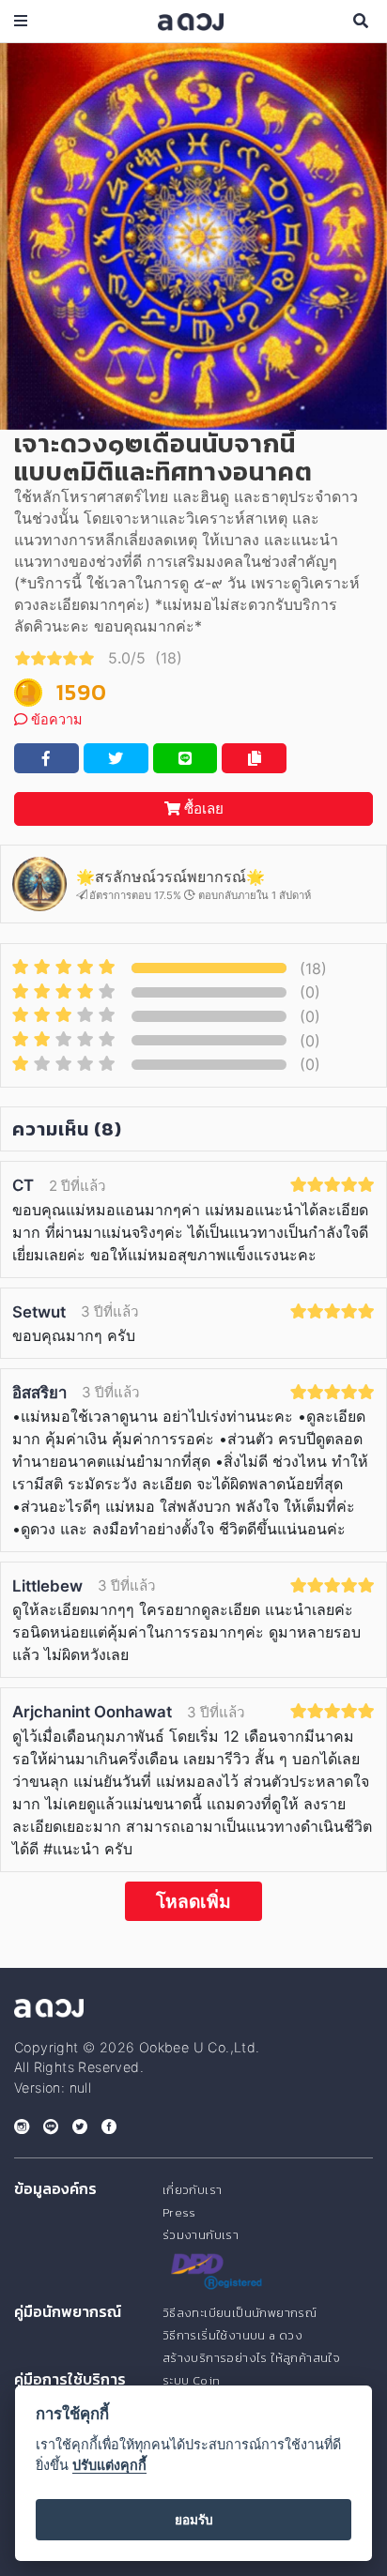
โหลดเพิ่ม (193, 1901)
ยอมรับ (194, 2520)
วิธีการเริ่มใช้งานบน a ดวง (232, 2335)
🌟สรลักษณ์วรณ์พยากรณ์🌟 (170, 876)
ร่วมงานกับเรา (201, 2235)
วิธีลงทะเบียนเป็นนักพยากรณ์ (240, 2313)
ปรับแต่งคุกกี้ (109, 2465)
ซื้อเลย (202, 808)
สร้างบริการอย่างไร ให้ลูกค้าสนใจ (251, 2358)
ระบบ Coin (192, 2380)
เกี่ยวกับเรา (193, 2190)
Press (179, 2212)
